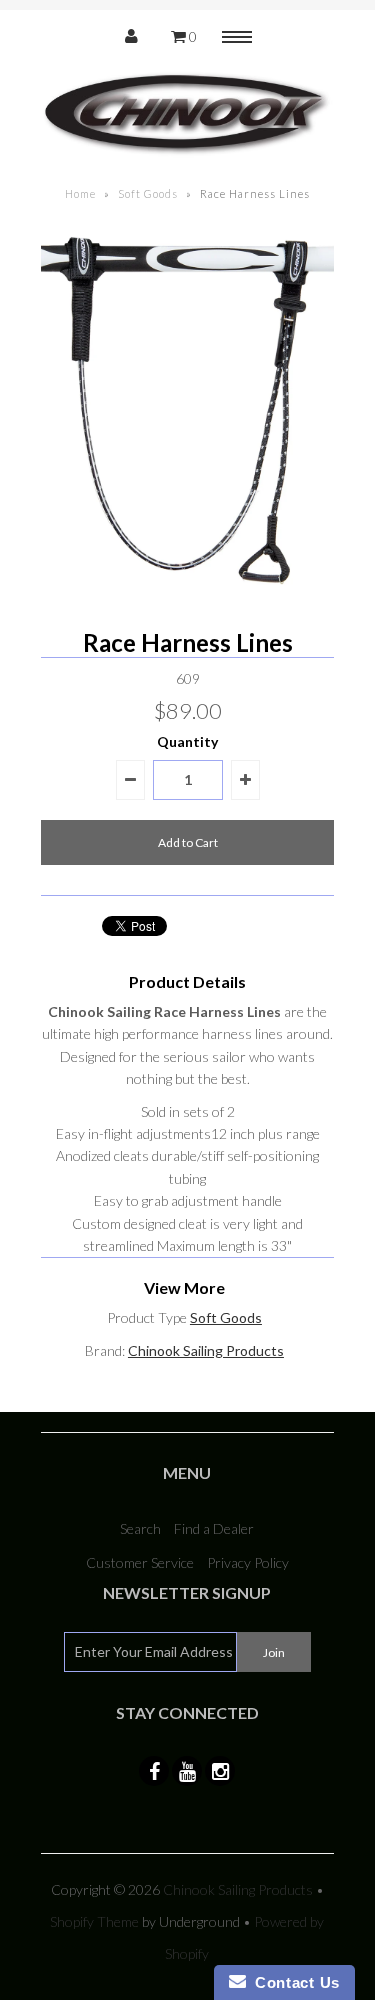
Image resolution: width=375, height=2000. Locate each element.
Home (80, 193)
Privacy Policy (248, 1562)
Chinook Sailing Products (206, 1350)
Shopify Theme (94, 1921)
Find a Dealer (214, 1528)
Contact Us (293, 1982)
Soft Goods (148, 193)
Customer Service (140, 1562)
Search (140, 1528)
